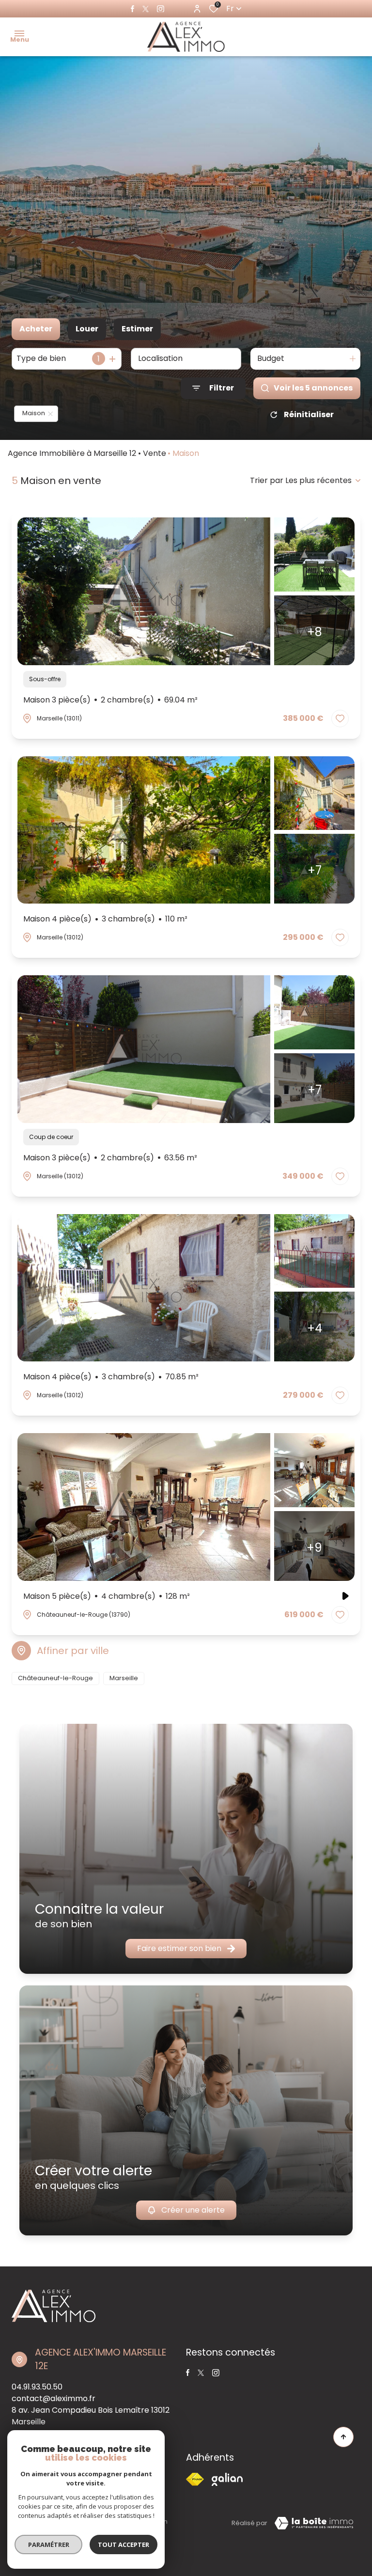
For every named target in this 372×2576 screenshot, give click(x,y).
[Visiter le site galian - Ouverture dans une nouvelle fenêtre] (227, 2479)
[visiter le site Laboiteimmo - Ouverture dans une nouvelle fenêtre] (314, 2523)
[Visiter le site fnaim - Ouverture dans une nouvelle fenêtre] (195, 2479)
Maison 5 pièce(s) (107, 1596)
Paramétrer (49, 2545)
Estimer (137, 329)
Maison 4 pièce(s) (105, 919)
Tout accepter (124, 2545)
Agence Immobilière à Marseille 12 (72, 453)
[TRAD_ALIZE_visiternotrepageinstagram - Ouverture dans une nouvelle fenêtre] (161, 9)
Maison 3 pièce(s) (110, 700)
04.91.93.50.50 (37, 2387)
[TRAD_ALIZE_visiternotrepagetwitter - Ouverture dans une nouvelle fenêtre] (146, 9)
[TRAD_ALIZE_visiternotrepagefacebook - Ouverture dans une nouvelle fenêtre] (132, 9)
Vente (155, 453)
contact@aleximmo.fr (54, 2398)
